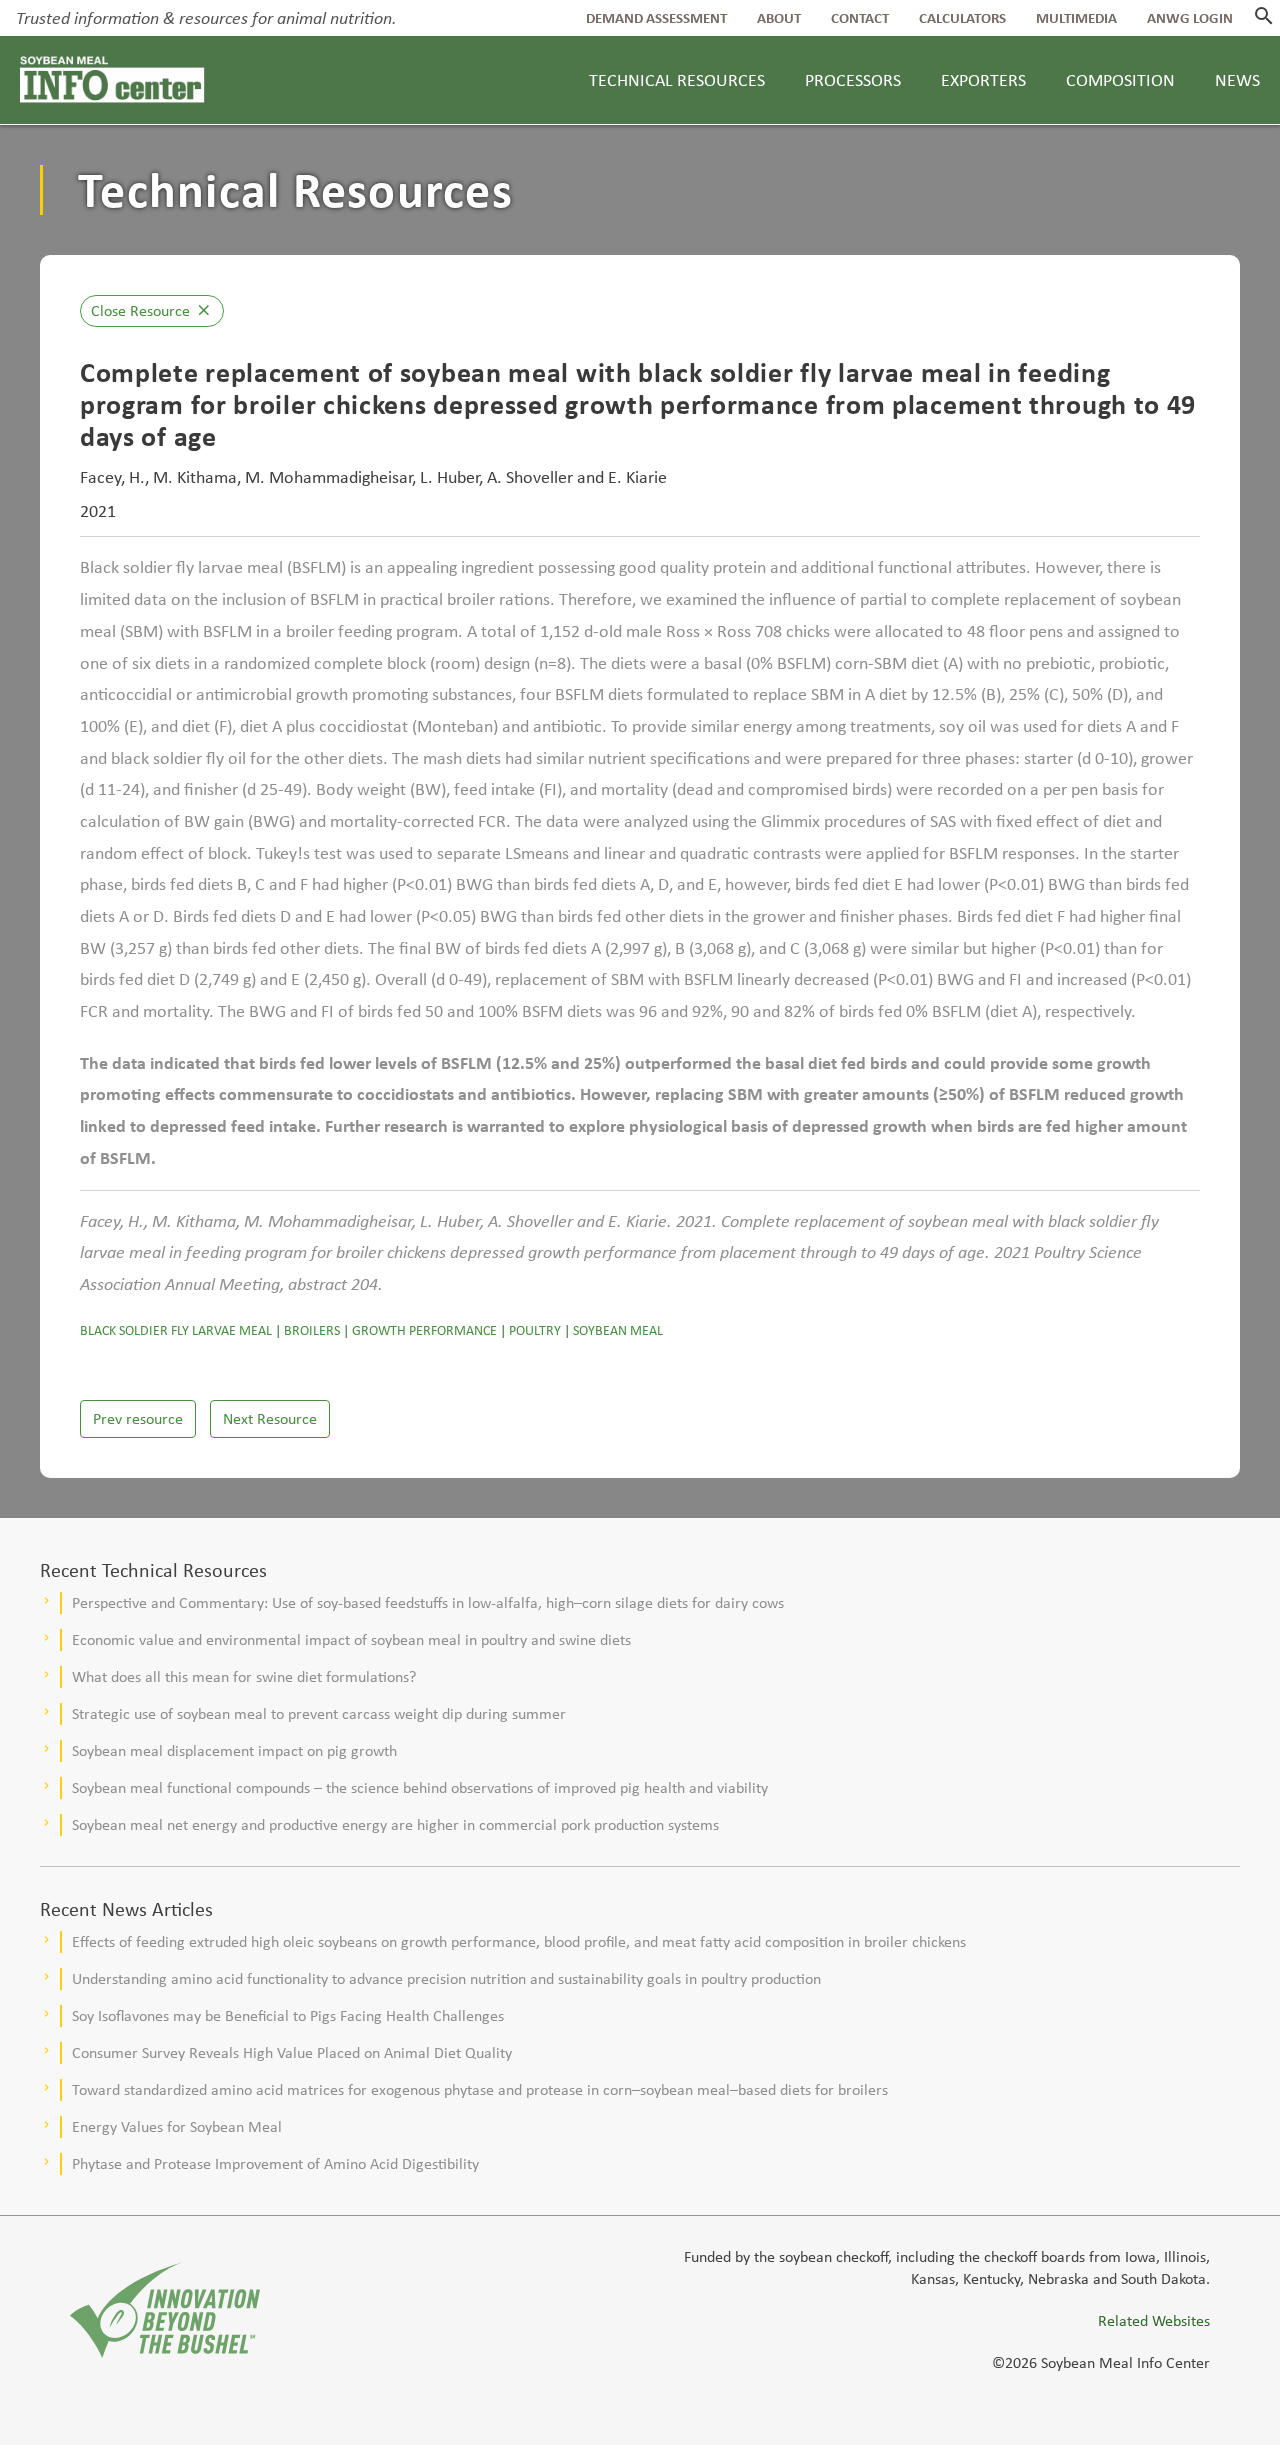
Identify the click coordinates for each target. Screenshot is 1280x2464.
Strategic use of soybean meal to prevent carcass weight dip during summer (319, 1713)
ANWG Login (1190, 18)
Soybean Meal (618, 1330)
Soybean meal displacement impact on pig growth (234, 1750)
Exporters (983, 80)
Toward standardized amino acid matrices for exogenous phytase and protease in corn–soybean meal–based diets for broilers (480, 2089)
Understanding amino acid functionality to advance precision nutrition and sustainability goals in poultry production (446, 1978)
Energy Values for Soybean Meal (177, 2126)
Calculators (962, 18)
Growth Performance (424, 1330)
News (1237, 80)
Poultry (535, 1330)
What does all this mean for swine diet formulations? (244, 1676)
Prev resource (138, 1418)
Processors (853, 80)
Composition (1120, 80)
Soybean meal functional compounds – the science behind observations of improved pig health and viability (420, 1787)
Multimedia (1076, 18)
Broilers (312, 1330)
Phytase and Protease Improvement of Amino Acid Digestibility (275, 2163)
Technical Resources (677, 80)
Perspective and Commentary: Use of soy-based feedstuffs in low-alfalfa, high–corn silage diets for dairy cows (428, 1602)
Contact (860, 18)
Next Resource (270, 1418)
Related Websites (1154, 2320)
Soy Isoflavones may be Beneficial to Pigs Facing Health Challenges (288, 2015)
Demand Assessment (656, 18)
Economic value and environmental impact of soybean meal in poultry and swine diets (351, 1639)
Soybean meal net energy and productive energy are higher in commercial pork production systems (395, 1824)
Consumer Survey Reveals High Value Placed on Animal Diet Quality (292, 2052)
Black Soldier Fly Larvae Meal (176, 1330)
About (779, 18)
